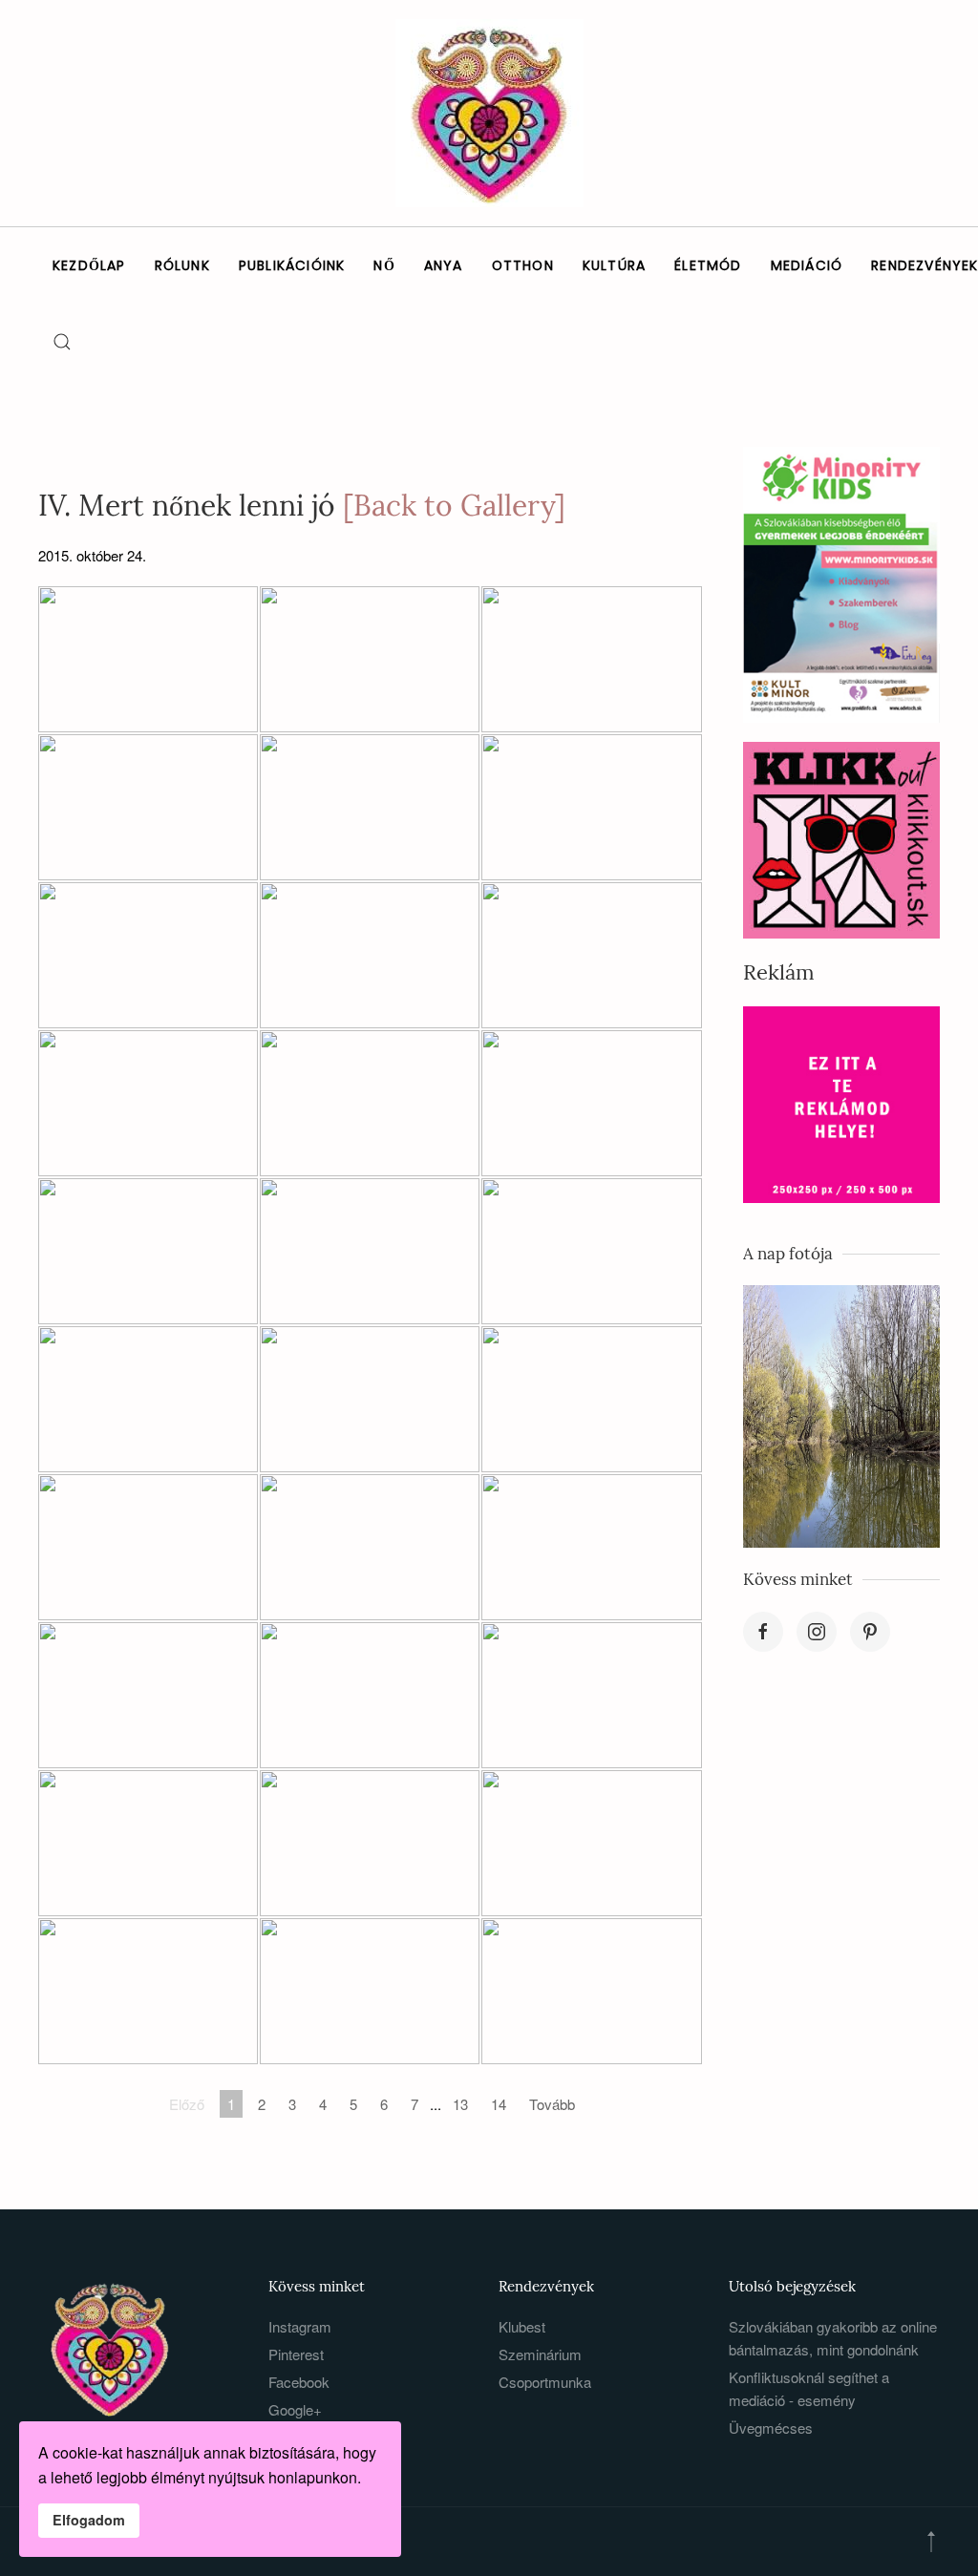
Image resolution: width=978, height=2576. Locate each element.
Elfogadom (89, 2520)
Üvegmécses (771, 2428)
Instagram (300, 2326)
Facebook (299, 2382)
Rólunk (182, 265)
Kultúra (614, 265)
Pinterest (296, 2354)
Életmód (708, 265)
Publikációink (292, 265)
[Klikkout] (841, 838)
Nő (384, 265)
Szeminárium (540, 2354)
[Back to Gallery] (454, 505)
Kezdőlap (89, 265)
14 (499, 2104)
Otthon (523, 265)
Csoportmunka (545, 2382)
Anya (444, 265)
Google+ (295, 2409)
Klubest (522, 2326)
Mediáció (807, 265)
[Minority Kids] (841, 583)
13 (460, 2104)
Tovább (552, 2104)
